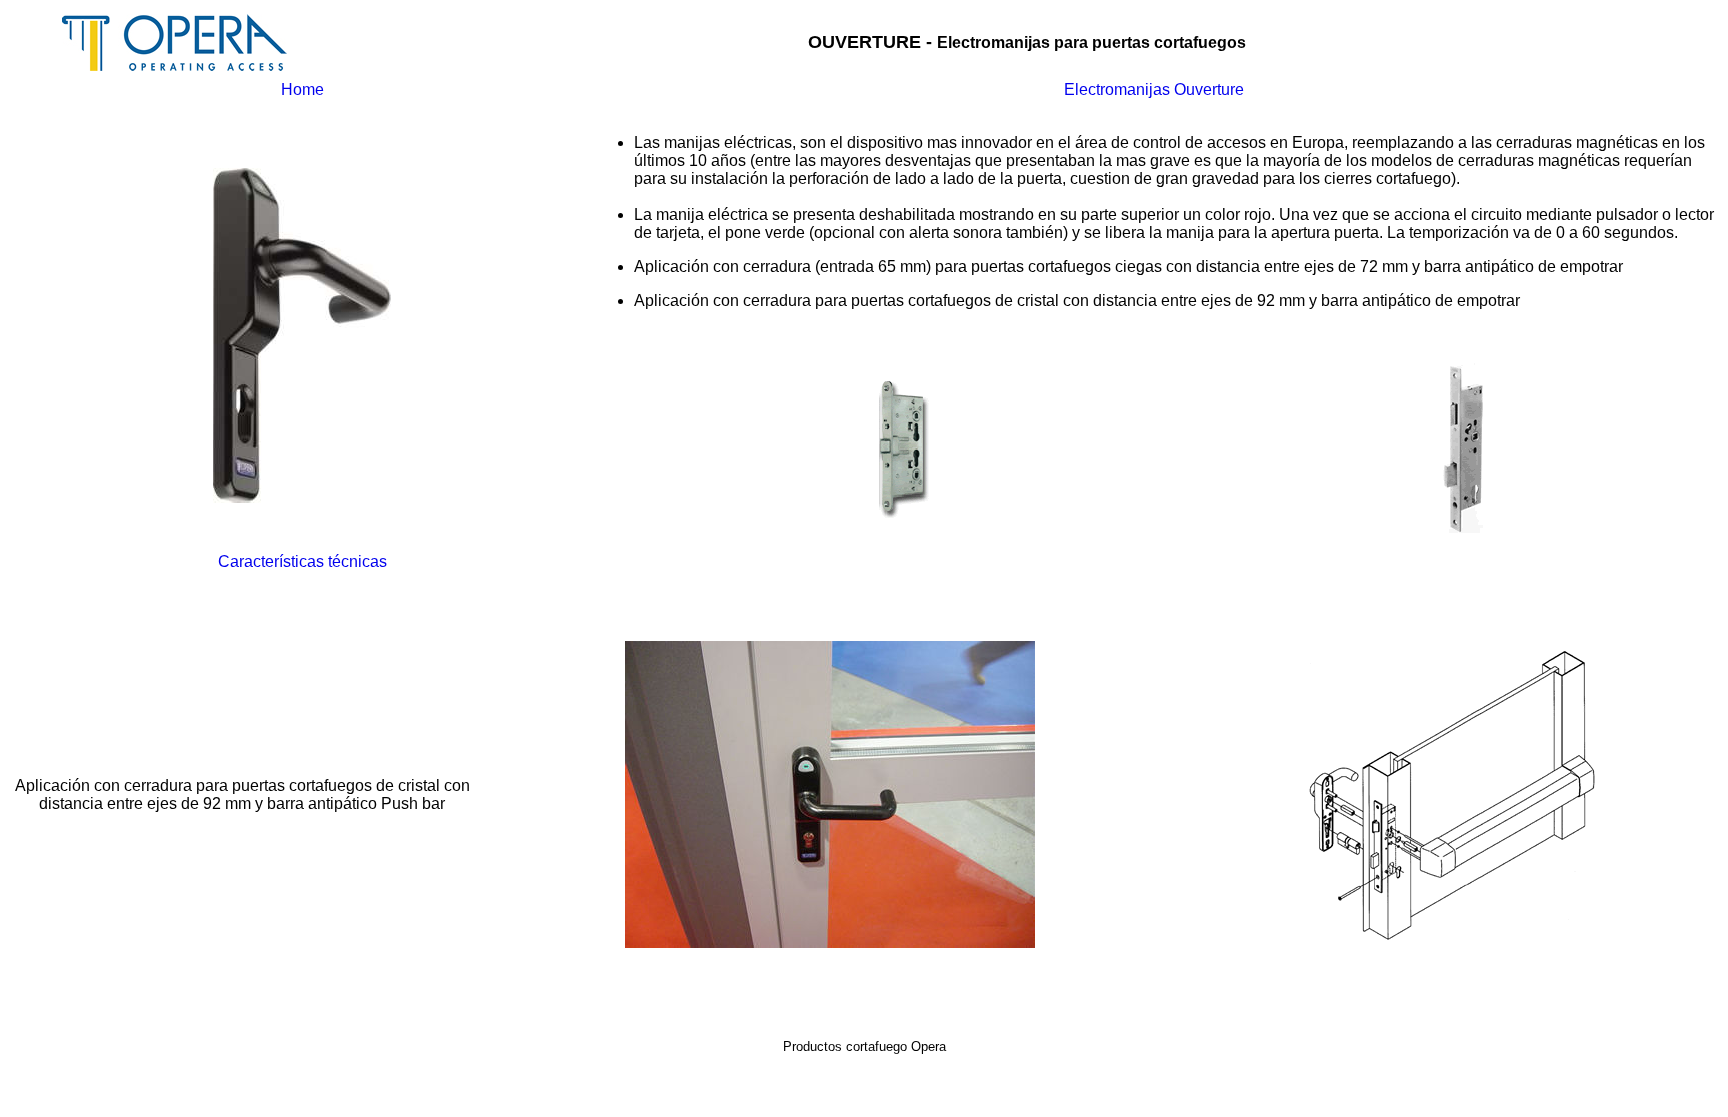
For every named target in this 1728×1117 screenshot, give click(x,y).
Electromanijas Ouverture (1154, 89)
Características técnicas (302, 561)
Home (302, 89)
